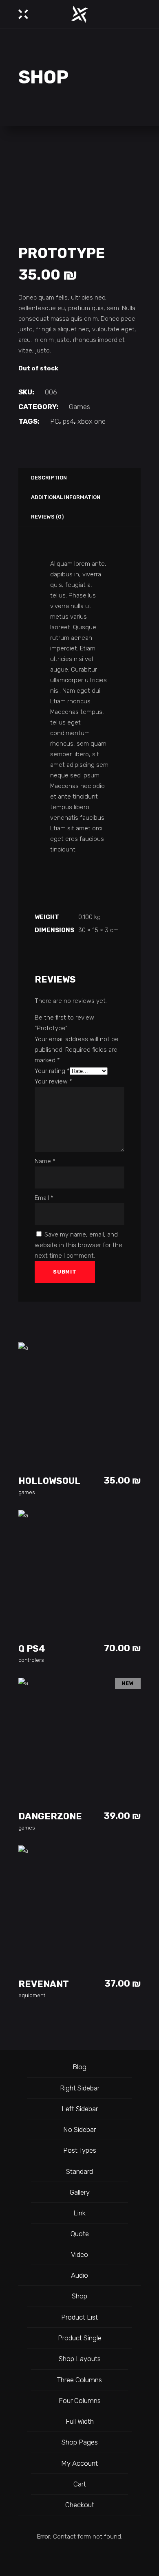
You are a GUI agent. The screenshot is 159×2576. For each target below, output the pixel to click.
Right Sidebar (80, 2088)
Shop (79, 2296)
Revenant (44, 1984)
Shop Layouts (80, 2359)
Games (79, 407)
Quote (80, 2234)
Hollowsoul (49, 1481)
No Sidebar (79, 2130)
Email (44, 1198)
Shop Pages (80, 2442)
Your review (53, 1081)
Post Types (80, 2150)
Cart (80, 2484)
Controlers (31, 1660)
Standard (79, 2171)
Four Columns (80, 2401)
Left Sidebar (80, 2109)
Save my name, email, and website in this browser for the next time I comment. (78, 1245)
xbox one (92, 421)
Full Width (80, 2421)
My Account (79, 2463)
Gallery (80, 2192)
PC (55, 421)
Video (79, 2254)
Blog (79, 2067)
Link (79, 2213)
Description (49, 478)
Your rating (52, 1071)
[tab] (48, 478)
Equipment (32, 1995)
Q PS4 (32, 1649)
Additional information (66, 497)
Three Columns (79, 2380)
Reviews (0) (47, 517)
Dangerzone (50, 1816)
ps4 (68, 421)
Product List (79, 2317)
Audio (79, 2275)
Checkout (80, 2505)
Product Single (80, 2338)
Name (45, 1161)
